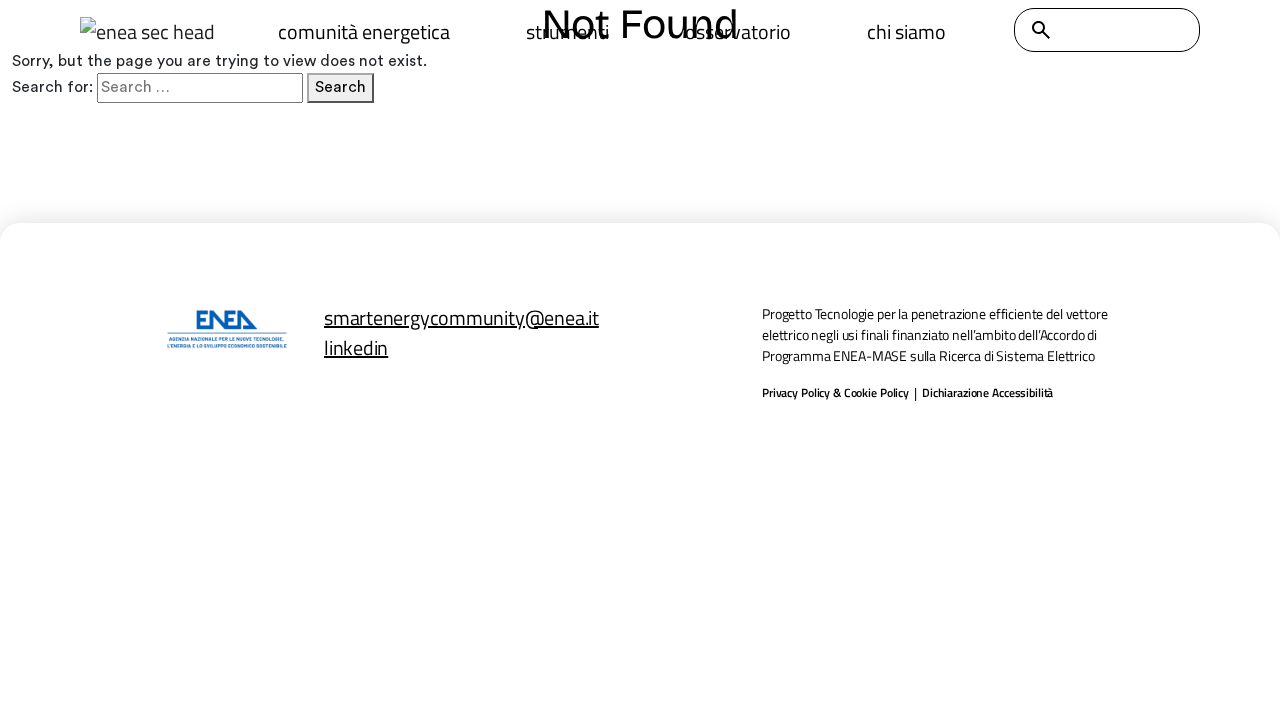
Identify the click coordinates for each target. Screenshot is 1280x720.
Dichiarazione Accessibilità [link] (987, 393)
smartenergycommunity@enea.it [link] (461, 317)
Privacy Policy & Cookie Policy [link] (835, 393)
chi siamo (906, 31)
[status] (1041, 30)
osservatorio (738, 31)
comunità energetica (364, 31)
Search (340, 87)
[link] (147, 32)
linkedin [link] (356, 347)
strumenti (567, 31)
